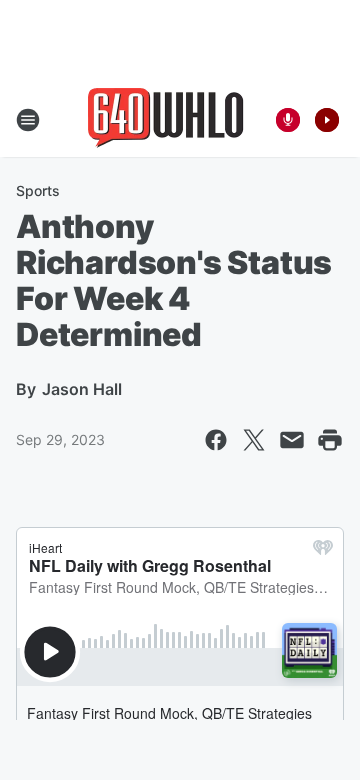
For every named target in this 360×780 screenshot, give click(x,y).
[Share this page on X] (254, 440)
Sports (38, 190)
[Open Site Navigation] (28, 120)
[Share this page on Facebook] (216, 440)
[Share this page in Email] (292, 440)
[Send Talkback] (288, 120)
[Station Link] (166, 120)
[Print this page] (330, 440)
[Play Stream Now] (327, 120)
